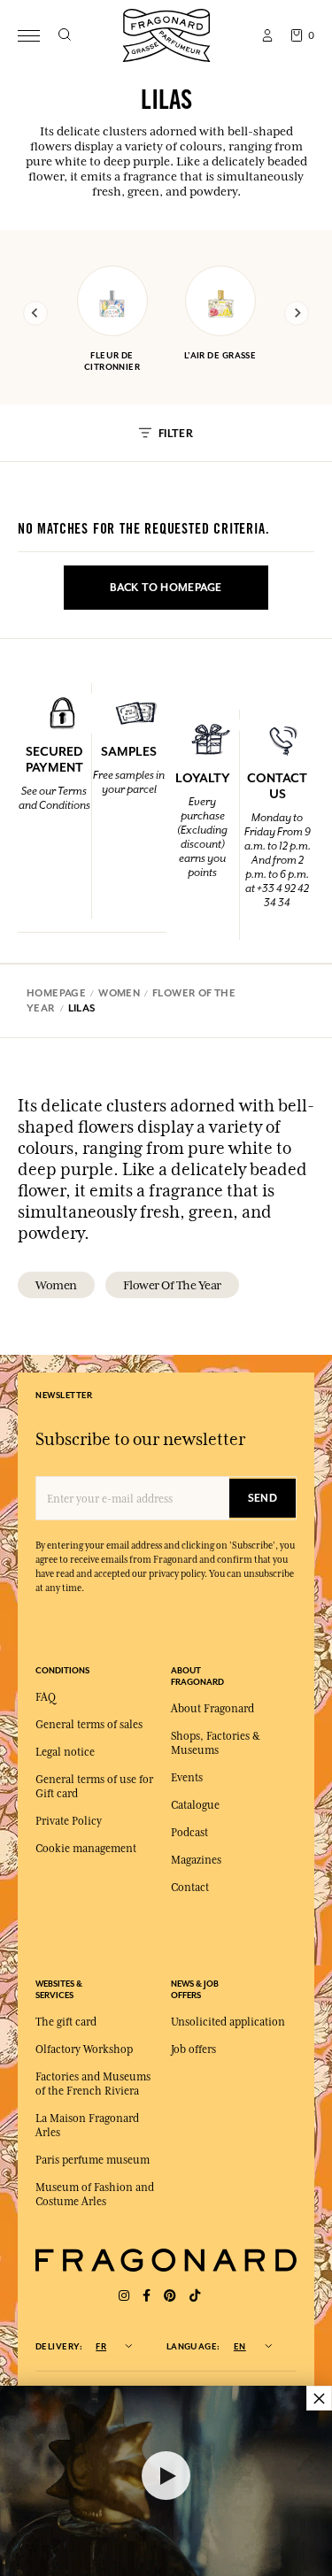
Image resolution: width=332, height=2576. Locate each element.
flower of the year (172, 1285)
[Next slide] (297, 313)
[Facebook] (147, 2296)
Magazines (196, 1860)
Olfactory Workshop (84, 2049)
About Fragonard (212, 1709)
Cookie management (86, 1849)
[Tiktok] (195, 2296)
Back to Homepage (166, 588)
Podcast (189, 1833)
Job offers (193, 2049)
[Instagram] (124, 2296)
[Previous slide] (35, 313)
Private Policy (69, 1821)
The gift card (66, 2022)
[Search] (64, 35)
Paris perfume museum (93, 2160)
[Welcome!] (166, 33)
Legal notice (65, 1752)
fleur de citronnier (112, 361)
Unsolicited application (228, 2022)
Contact (190, 1888)
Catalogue (195, 1805)
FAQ (46, 1697)
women (56, 1285)
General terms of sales (89, 1725)
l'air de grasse (220, 355)
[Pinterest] (170, 2296)
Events (187, 1778)
